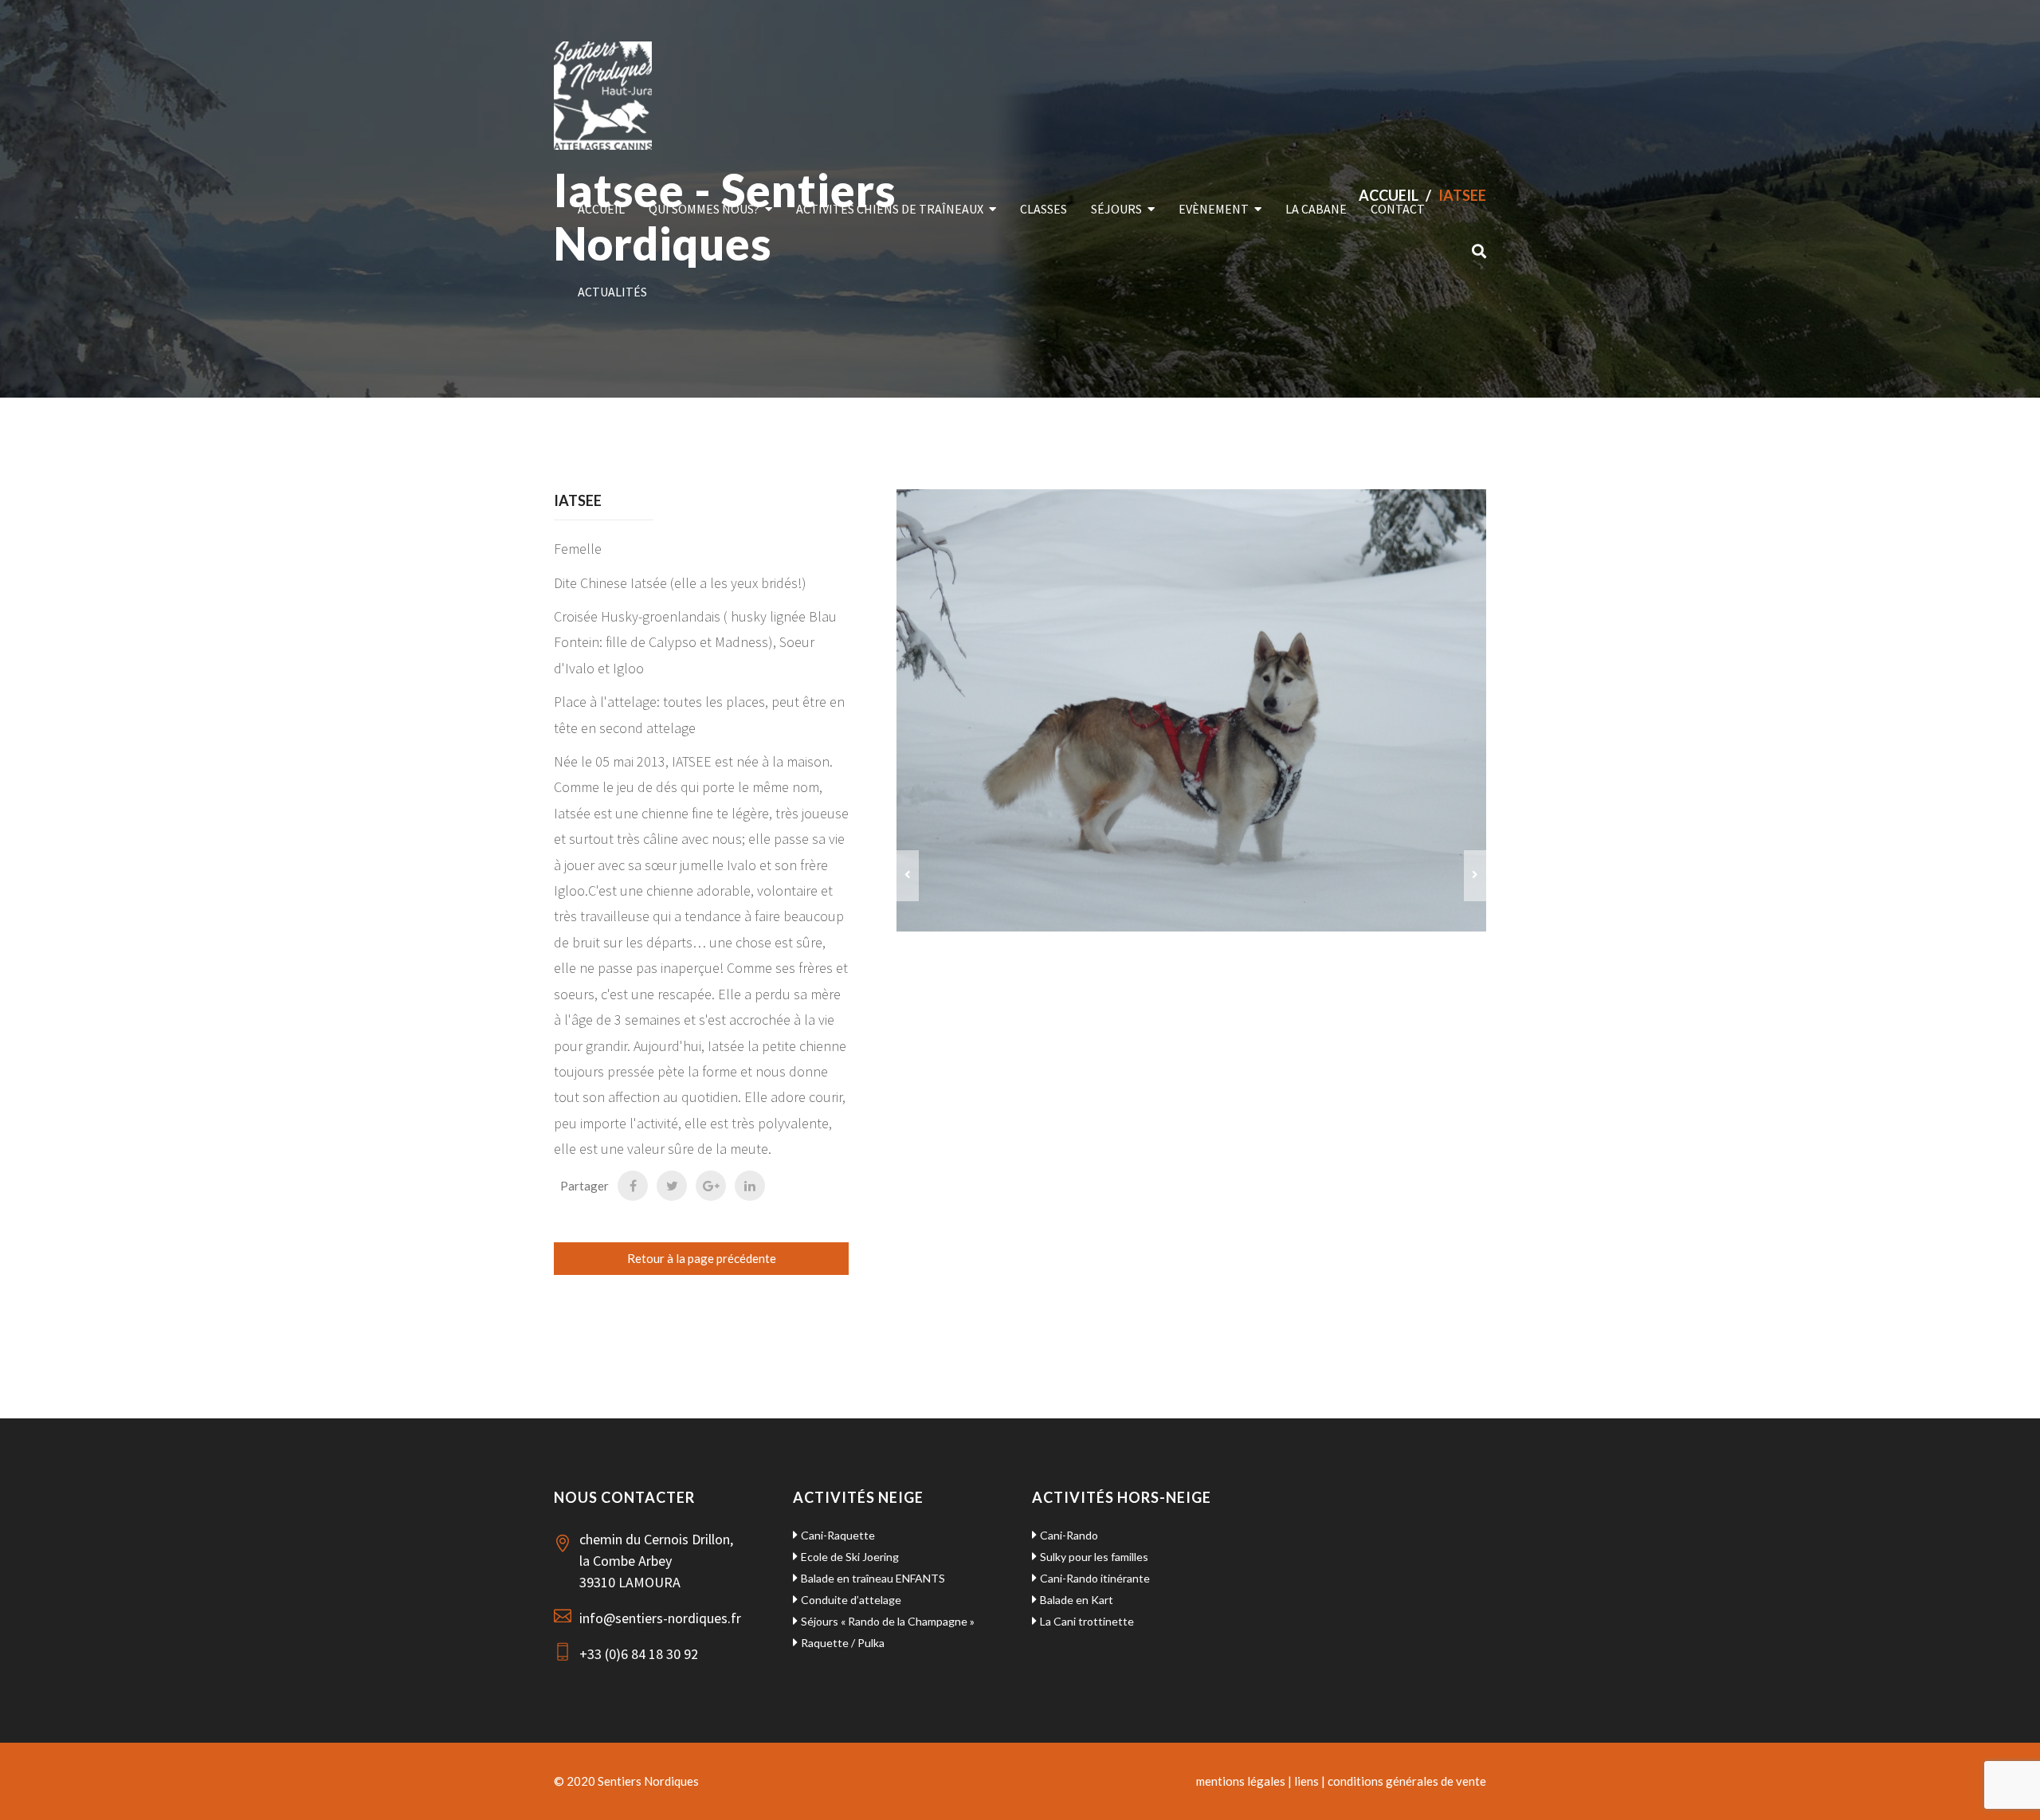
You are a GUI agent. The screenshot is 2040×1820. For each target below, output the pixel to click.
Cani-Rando (1069, 1535)
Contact (1398, 209)
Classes (1044, 209)
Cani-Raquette (838, 1535)
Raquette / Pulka (843, 1643)
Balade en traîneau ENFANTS (873, 1578)
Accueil (601, 209)
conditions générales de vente (1407, 1781)
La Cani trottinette (1087, 1621)
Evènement (1214, 209)
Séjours (1116, 209)
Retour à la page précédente (702, 1258)
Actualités (612, 292)
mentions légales (1241, 1781)
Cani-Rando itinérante (1095, 1578)
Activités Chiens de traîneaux (890, 209)
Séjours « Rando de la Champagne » (888, 1621)
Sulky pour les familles (1094, 1557)
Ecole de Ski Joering (850, 1557)
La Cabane (1316, 209)
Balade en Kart (1077, 1600)
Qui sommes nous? (704, 209)
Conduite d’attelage (851, 1600)
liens (1306, 1781)
